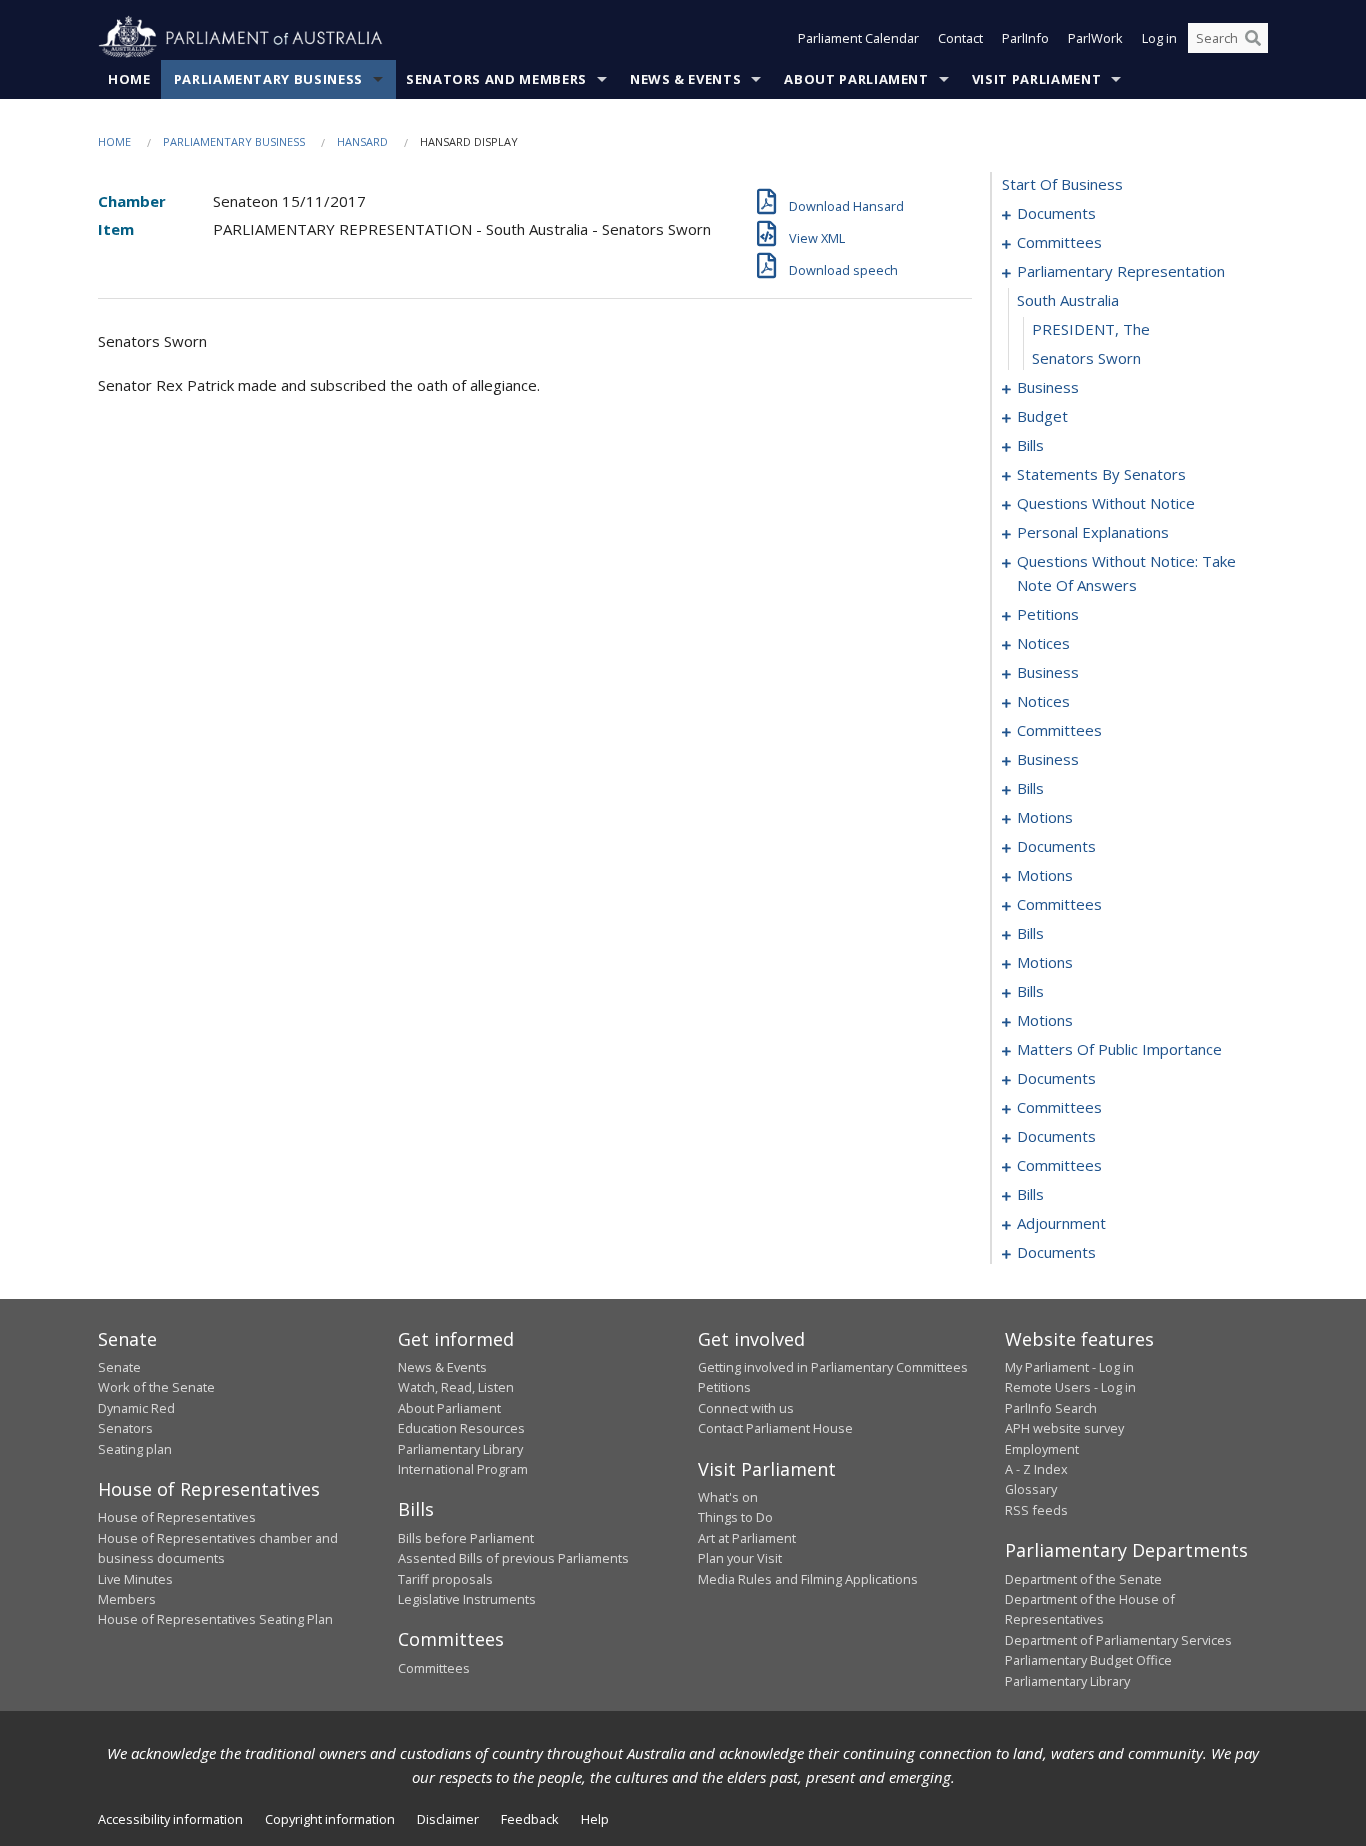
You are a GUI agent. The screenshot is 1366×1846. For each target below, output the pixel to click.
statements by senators (1101, 474)
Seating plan (135, 1449)
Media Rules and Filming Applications (808, 1579)
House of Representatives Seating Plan (215, 1619)
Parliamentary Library (460, 1449)
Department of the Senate (1083, 1579)
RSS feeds (1036, 1510)
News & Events (685, 79)
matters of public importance (1119, 1049)
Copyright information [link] (330, 1819)
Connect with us (746, 1408)
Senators (125, 1428)
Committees (434, 1668)
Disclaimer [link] (448, 1819)
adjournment (1061, 1223)
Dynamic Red (136, 1408)
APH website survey (1064, 1428)
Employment (1042, 1449)
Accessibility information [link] (170, 1819)
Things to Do (735, 1517)
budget (1042, 416)
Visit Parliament (1036, 79)
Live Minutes (135, 1579)
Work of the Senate (156, 1387)
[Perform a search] (1253, 38)
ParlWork (1095, 38)
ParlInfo (1025, 38)
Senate (119, 1367)
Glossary (1031, 1489)
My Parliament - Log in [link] (1069, 1367)
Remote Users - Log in (1070, 1387)
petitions (1048, 614)
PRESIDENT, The (1091, 329)
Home (129, 79)
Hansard (362, 141)
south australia (1068, 300)
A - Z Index (1036, 1469)
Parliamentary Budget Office (1088, 1660)
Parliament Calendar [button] (858, 38)
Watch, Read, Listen (456, 1387)
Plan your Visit (740, 1558)
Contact (960, 38)
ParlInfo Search (1051, 1408)
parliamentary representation (1121, 271)
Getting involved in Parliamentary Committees (833, 1367)
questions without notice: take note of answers (1126, 573)
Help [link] (595, 1819)
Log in (1159, 38)
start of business (1062, 184)
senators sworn (1086, 358)
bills (1030, 445)
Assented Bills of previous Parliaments (513, 1558)
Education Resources (461, 1428)
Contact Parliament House (775, 1428)
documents (1056, 213)
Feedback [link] (530, 1819)
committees (1059, 242)
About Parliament (856, 79)
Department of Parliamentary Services (1118, 1640)
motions (1045, 817)
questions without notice (1106, 503)
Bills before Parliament (466, 1538)
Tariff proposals (445, 1579)
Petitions (724, 1387)
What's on (728, 1497)
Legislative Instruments (467, 1599)
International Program (463, 1469)
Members (127, 1599)
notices (1043, 643)
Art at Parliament (747, 1538)
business (1048, 387)
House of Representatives (177, 1517)
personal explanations (1093, 532)
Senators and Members (496, 79)
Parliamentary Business (268, 79)
